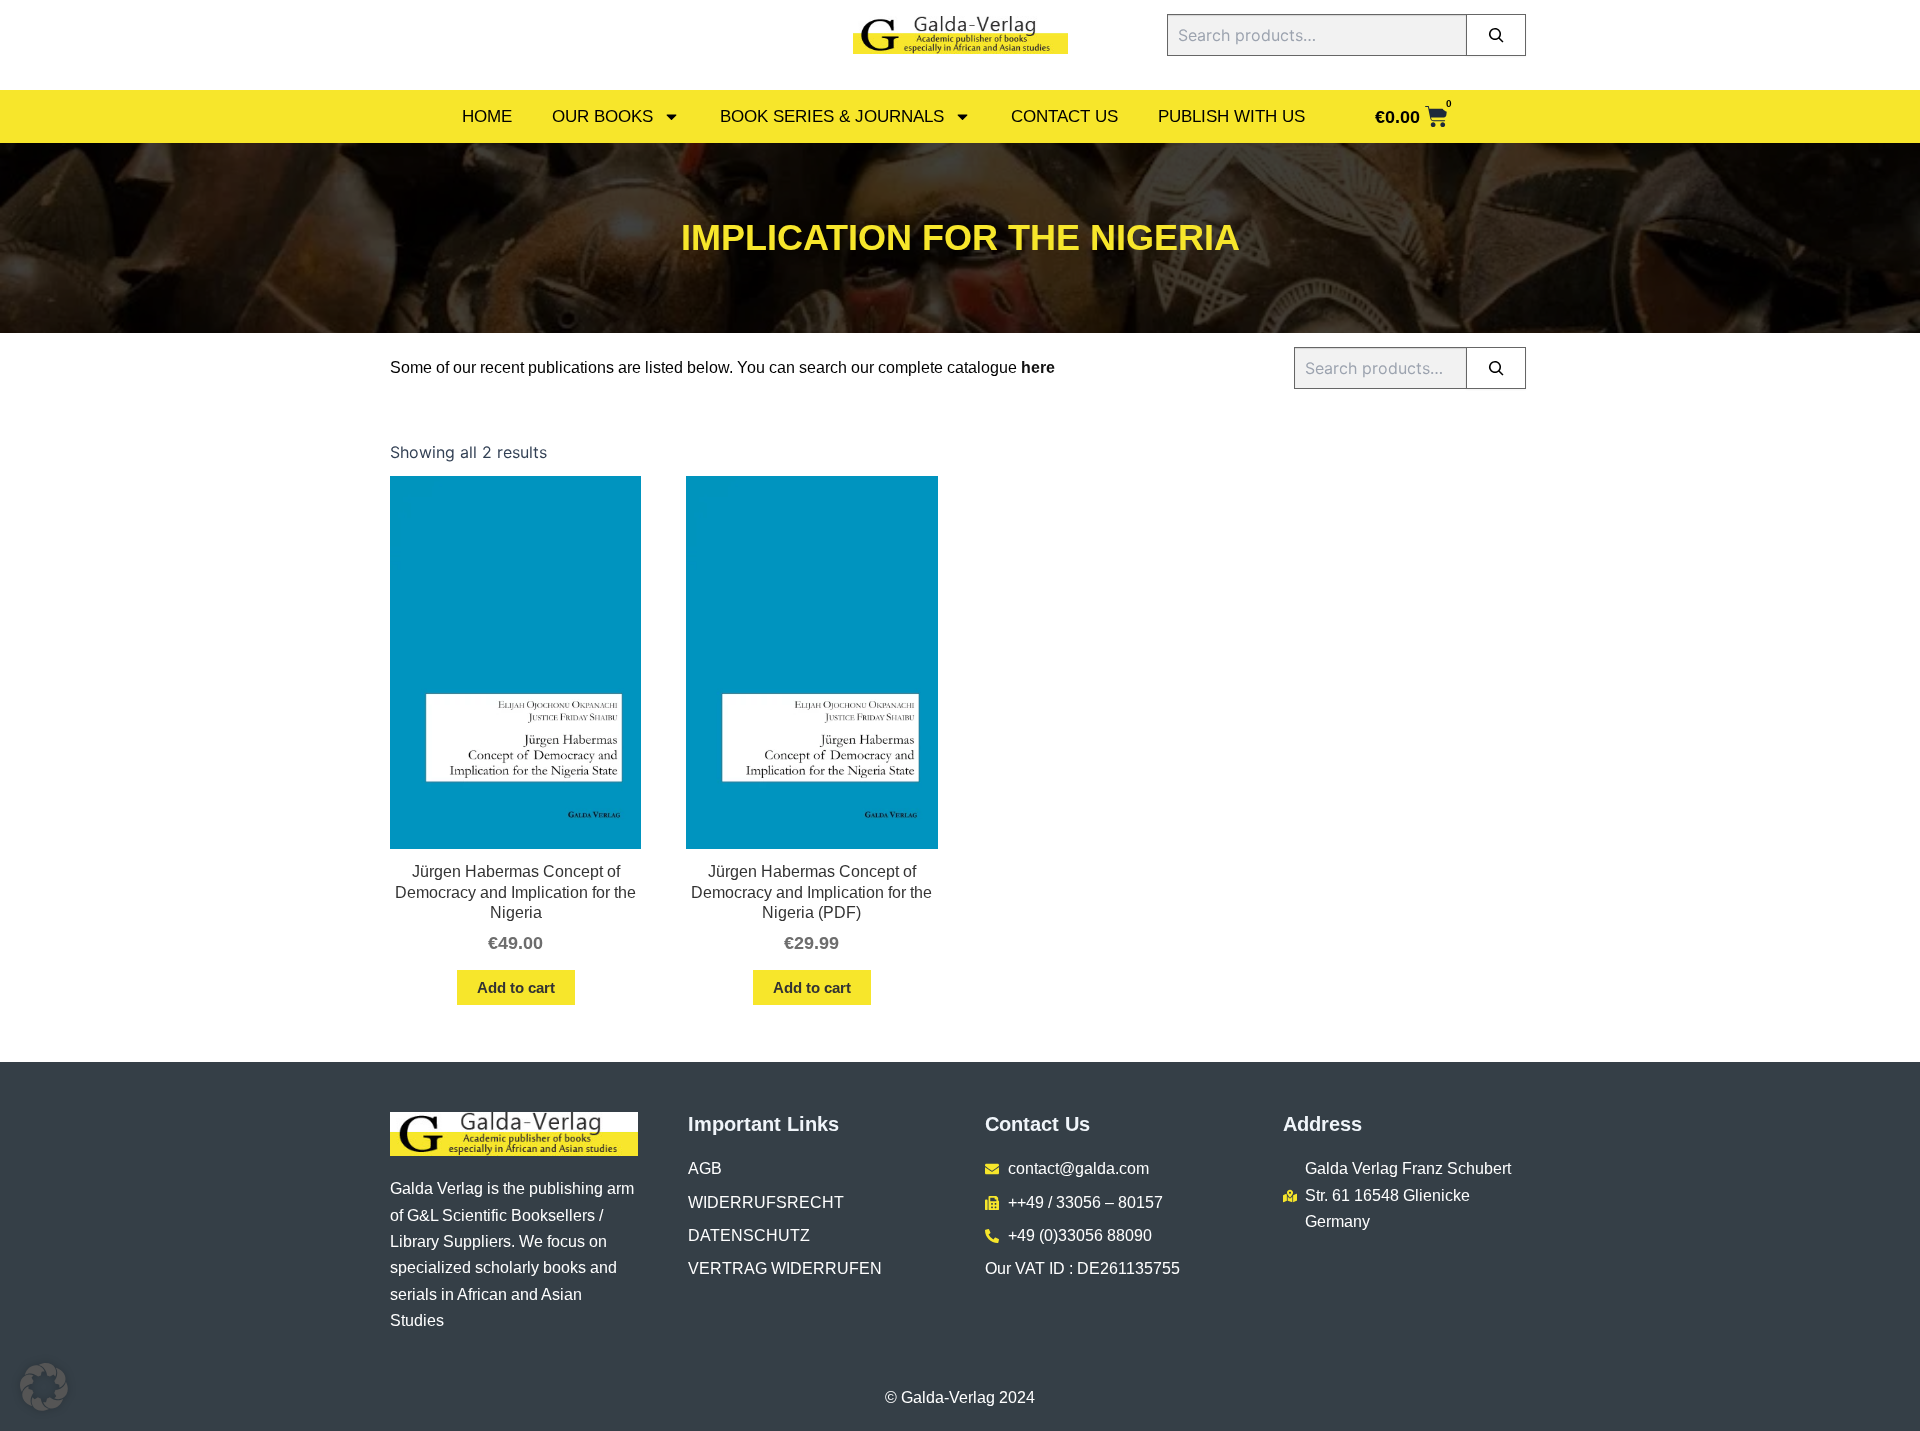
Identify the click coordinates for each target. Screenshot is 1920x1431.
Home (487, 116)
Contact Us (1064, 116)
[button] (44, 1387)
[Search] (1496, 35)
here (1038, 367)
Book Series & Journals (832, 116)
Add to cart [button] (516, 987)
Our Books (602, 116)
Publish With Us (1231, 116)
